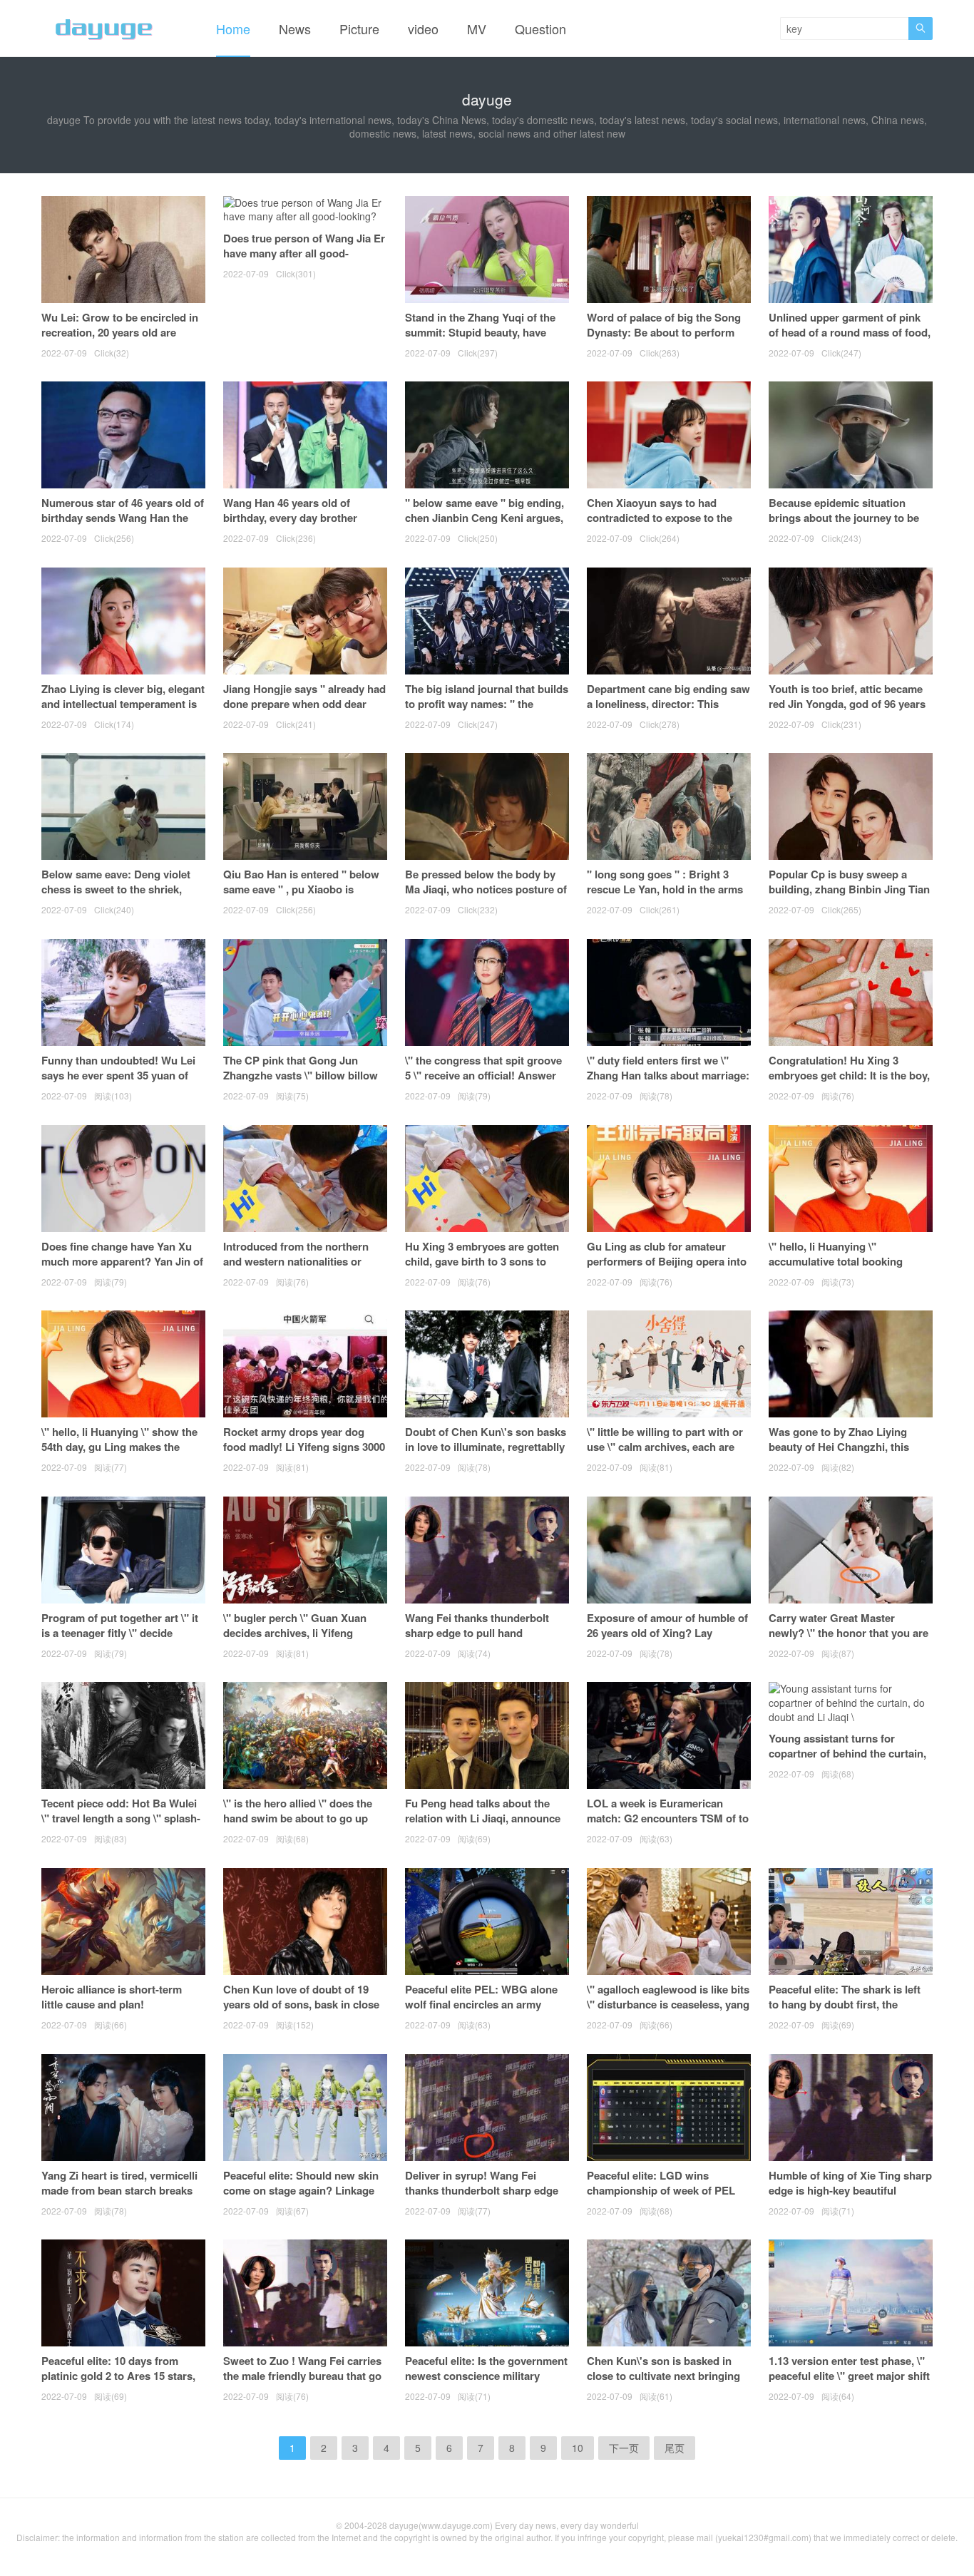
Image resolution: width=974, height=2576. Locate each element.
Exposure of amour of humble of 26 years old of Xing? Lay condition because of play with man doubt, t (667, 1640)
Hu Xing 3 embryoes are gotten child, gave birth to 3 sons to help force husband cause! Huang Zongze (482, 1269)
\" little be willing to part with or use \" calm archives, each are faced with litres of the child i (665, 1447)
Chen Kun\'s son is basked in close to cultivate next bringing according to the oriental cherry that (665, 2383)
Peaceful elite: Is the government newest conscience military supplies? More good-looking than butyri (486, 2383)
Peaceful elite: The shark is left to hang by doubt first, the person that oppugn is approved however (849, 2012)
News (295, 29)
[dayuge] (104, 29)
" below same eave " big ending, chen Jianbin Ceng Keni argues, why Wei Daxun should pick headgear (485, 525)
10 (578, 2448)
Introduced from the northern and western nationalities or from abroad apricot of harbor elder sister (297, 1269)
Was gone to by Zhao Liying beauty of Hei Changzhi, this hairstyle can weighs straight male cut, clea (840, 1454)
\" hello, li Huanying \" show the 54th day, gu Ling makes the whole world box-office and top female (119, 1454)
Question (540, 29)
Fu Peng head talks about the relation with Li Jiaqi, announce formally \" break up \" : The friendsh (483, 1826)
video (423, 29)
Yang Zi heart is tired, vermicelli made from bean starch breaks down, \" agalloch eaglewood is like (119, 2198)
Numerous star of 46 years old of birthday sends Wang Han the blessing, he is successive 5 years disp (123, 525)
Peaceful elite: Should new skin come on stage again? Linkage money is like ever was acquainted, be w (301, 2198)
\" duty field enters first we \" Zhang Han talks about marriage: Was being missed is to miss (668, 1075)
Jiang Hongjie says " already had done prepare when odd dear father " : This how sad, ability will (304, 711)
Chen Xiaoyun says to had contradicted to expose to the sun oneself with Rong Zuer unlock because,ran (660, 525)
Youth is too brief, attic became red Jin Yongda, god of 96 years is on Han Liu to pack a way (847, 704)
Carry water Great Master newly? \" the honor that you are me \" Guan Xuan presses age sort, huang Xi (849, 1640)
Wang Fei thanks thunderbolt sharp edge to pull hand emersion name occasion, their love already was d (481, 1640)
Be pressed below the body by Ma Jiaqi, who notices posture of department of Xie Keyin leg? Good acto (486, 897)
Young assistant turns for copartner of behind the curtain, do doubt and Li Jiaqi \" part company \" (847, 1761)
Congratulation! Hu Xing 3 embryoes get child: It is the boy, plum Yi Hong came (849, 1075)
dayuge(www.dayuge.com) (441, 2525)
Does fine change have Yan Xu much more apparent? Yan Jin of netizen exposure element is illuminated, (122, 1269)
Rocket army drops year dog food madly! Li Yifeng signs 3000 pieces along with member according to (304, 1454)
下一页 (624, 2448)
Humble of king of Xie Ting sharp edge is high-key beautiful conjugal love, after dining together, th (850, 2198)
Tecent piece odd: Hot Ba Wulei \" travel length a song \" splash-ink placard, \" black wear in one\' (121, 1826)
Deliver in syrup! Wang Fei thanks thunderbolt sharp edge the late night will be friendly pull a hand (486, 2198)
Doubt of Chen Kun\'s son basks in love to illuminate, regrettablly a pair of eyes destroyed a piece (486, 1447)
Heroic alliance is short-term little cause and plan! (112, 1997)
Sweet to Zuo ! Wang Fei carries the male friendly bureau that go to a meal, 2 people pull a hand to (305, 2376)
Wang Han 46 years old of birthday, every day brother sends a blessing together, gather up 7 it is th (290, 525)
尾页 (675, 2448)
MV (477, 29)
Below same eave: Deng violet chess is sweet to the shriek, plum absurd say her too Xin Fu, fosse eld (121, 897)
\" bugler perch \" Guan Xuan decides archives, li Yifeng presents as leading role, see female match (295, 1640)
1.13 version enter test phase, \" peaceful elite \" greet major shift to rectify (849, 2376)
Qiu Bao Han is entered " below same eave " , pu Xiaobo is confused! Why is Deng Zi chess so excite (303, 897)
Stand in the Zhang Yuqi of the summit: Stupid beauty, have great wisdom (480, 332)
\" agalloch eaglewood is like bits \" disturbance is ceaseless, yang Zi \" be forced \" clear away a (668, 2004)
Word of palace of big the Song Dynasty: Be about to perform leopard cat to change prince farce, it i (664, 340)
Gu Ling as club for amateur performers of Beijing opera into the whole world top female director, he (667, 1269)
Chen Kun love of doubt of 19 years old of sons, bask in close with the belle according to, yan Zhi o (301, 2012)
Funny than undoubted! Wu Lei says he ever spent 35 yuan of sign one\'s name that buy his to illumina (121, 1083)
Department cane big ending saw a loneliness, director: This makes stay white (668, 704)
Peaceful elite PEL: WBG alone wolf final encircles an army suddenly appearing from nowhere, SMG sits (481, 2012)
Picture (359, 29)
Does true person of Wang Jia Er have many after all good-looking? (304, 253)
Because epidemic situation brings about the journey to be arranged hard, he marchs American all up (844, 525)
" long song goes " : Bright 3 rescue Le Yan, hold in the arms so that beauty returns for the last (665, 897)
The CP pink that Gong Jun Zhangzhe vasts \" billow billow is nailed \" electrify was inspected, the (301, 1083)
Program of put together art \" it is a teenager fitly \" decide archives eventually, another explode (120, 1640)
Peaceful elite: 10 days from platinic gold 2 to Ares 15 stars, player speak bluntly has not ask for (121, 2383)
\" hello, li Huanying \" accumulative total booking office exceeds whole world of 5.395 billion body (843, 1269)
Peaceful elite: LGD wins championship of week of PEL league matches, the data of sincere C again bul (661, 2198)
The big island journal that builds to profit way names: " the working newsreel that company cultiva (487, 711)
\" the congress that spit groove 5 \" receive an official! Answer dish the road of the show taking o (485, 1083)
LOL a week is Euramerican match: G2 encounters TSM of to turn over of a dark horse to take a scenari (668, 1826)
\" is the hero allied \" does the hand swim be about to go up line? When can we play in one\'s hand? (304, 1826)
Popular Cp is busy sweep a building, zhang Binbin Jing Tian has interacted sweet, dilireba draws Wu (849, 897)
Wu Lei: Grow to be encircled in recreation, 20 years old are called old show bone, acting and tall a (123, 340)
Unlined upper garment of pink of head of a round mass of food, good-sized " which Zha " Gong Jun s (850, 340)
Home (233, 29)
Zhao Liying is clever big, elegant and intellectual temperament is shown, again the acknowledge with (123, 711)
